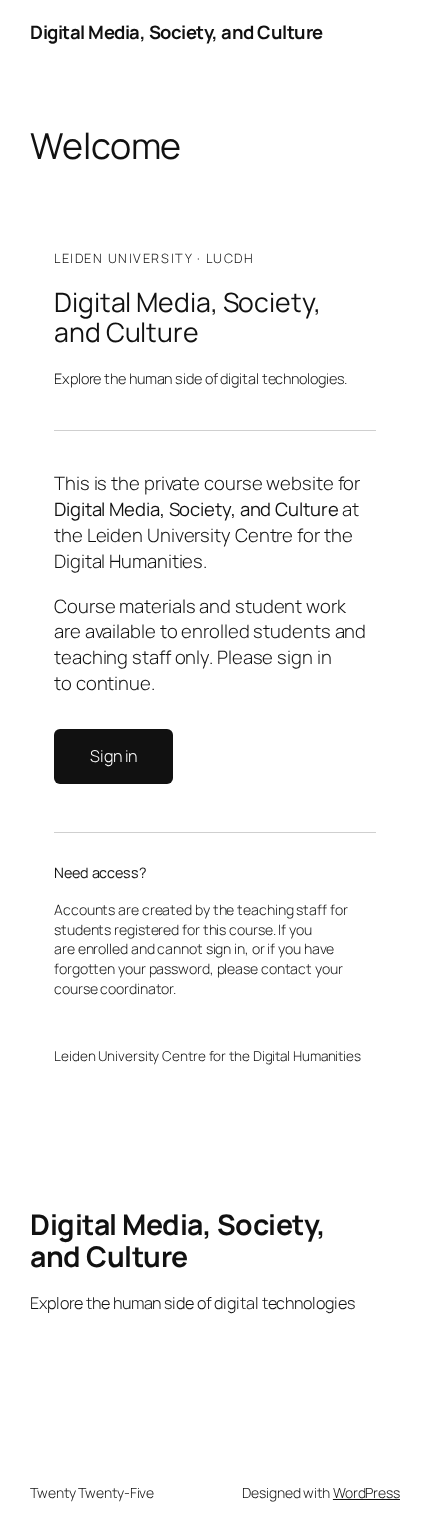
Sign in (113, 756)
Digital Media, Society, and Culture (176, 32)
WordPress (366, 1492)
